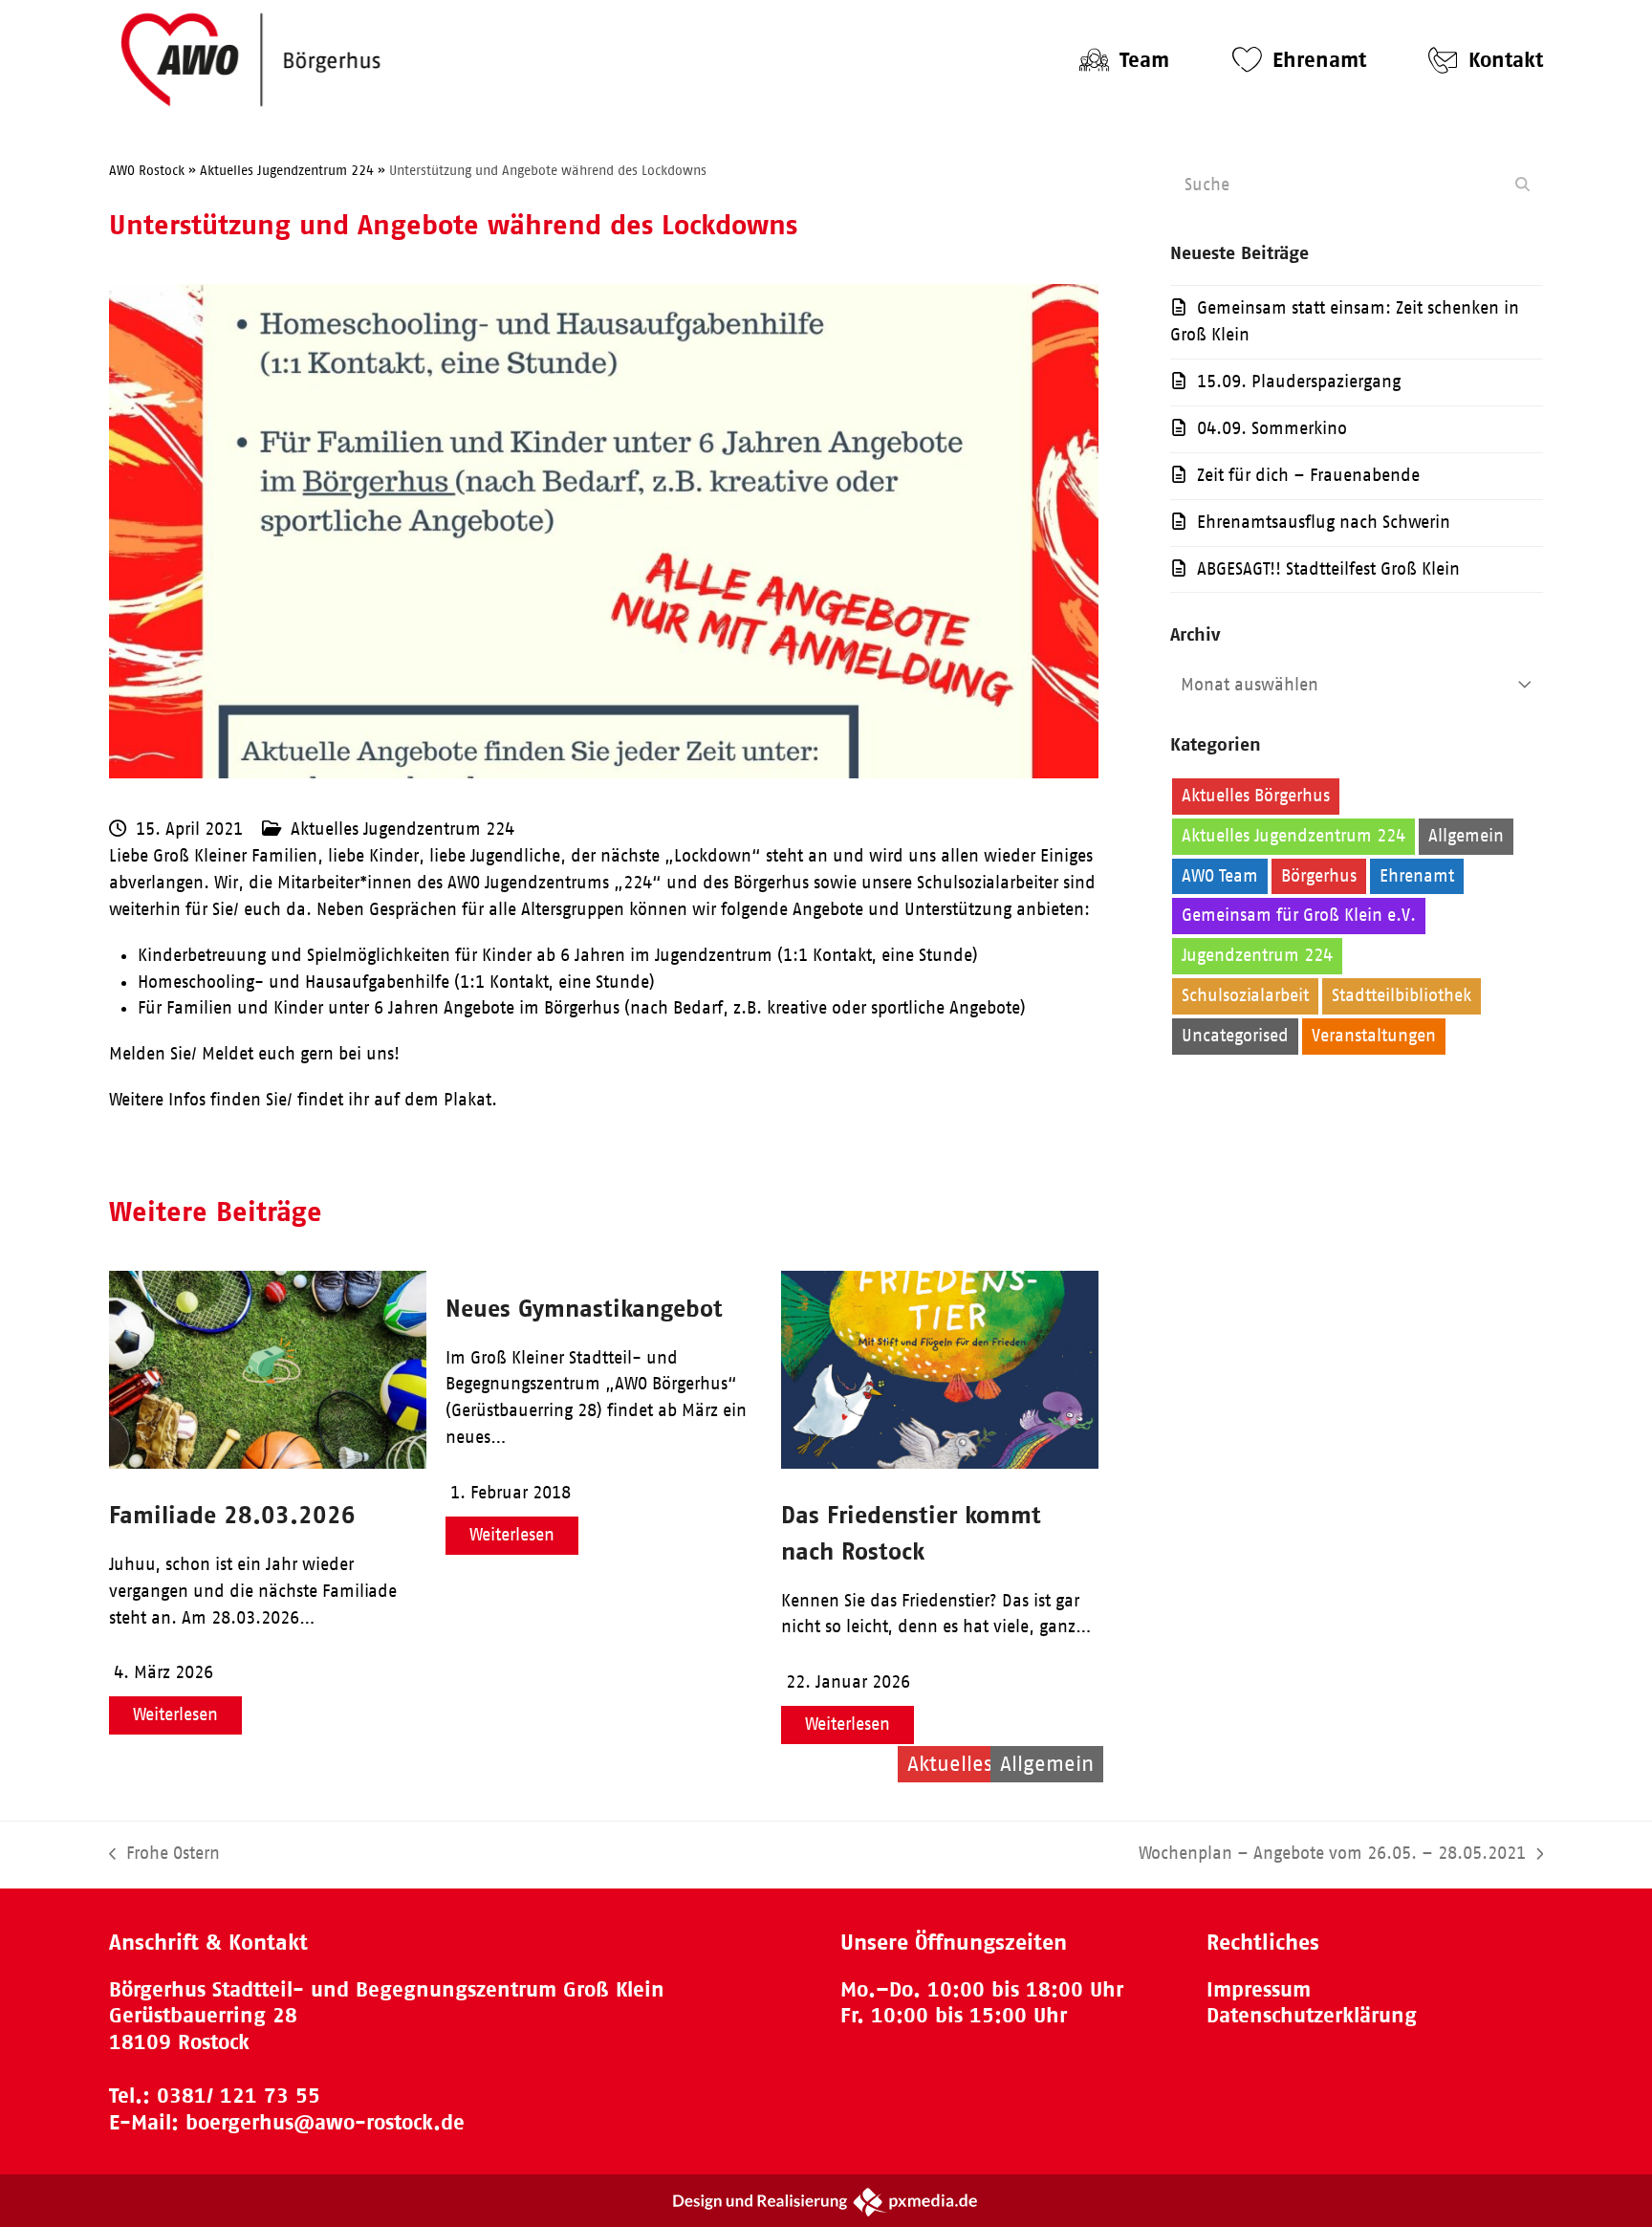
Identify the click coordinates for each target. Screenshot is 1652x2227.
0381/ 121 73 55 (239, 2096)
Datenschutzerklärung (1312, 2015)
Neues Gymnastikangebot (584, 1308)
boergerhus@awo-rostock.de (325, 2122)
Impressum (1259, 1989)
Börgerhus (1319, 876)
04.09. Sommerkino (1272, 428)
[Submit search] (1522, 185)
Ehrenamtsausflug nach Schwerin (1324, 522)
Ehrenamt (1417, 876)
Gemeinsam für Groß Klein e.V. (1299, 915)
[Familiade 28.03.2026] (268, 1463)
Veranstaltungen (1374, 1036)
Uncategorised (1235, 1036)
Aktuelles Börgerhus (1256, 796)
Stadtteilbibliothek (1402, 995)
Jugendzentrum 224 (1257, 955)
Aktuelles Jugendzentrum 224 (402, 829)
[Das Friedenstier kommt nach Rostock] (940, 1463)
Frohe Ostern (164, 1856)
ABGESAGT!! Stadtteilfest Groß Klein (1328, 569)
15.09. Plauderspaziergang (1299, 382)
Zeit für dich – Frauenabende (1308, 475)
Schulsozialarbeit (1245, 995)
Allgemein (1466, 836)
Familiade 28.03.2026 (232, 1514)
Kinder (1380, 955)
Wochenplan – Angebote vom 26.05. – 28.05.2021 (1332, 1856)
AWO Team (1220, 876)
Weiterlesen (175, 1714)
